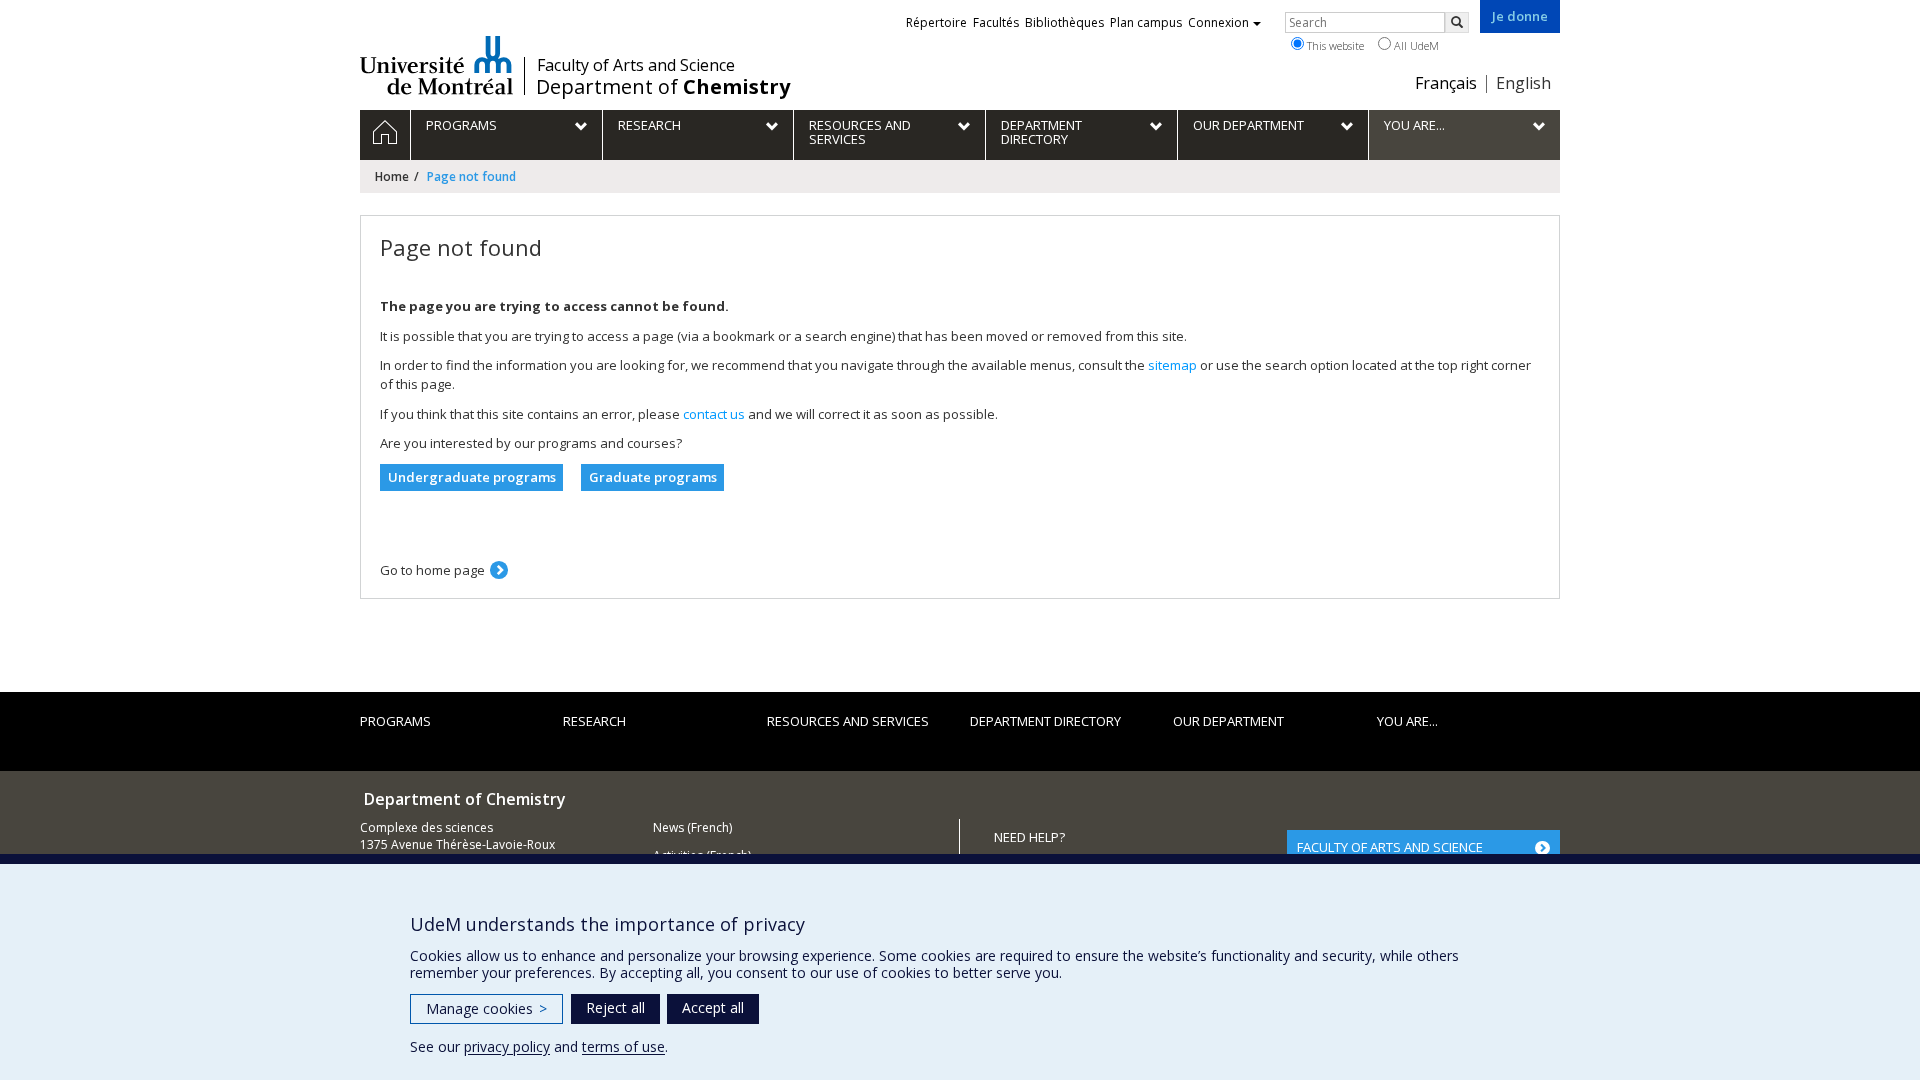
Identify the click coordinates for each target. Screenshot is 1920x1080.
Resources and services (848, 721)
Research (594, 721)
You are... (1407, 721)
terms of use (623, 1046)
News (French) (692, 827)
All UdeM (1415, 45)
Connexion (1218, 22)
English (1523, 83)
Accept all (713, 1007)
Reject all (615, 1007)
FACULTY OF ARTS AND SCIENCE (1390, 847)
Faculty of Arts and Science (636, 65)
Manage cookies (486, 1008)
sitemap (1172, 365)
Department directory (1045, 721)
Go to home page (432, 570)
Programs (395, 721)
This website (1334, 45)
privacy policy (507, 1046)
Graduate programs (653, 477)
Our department (1228, 721)
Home (392, 176)
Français (1446, 83)
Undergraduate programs (472, 477)
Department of (663, 87)
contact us (714, 414)
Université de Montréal (436, 65)
